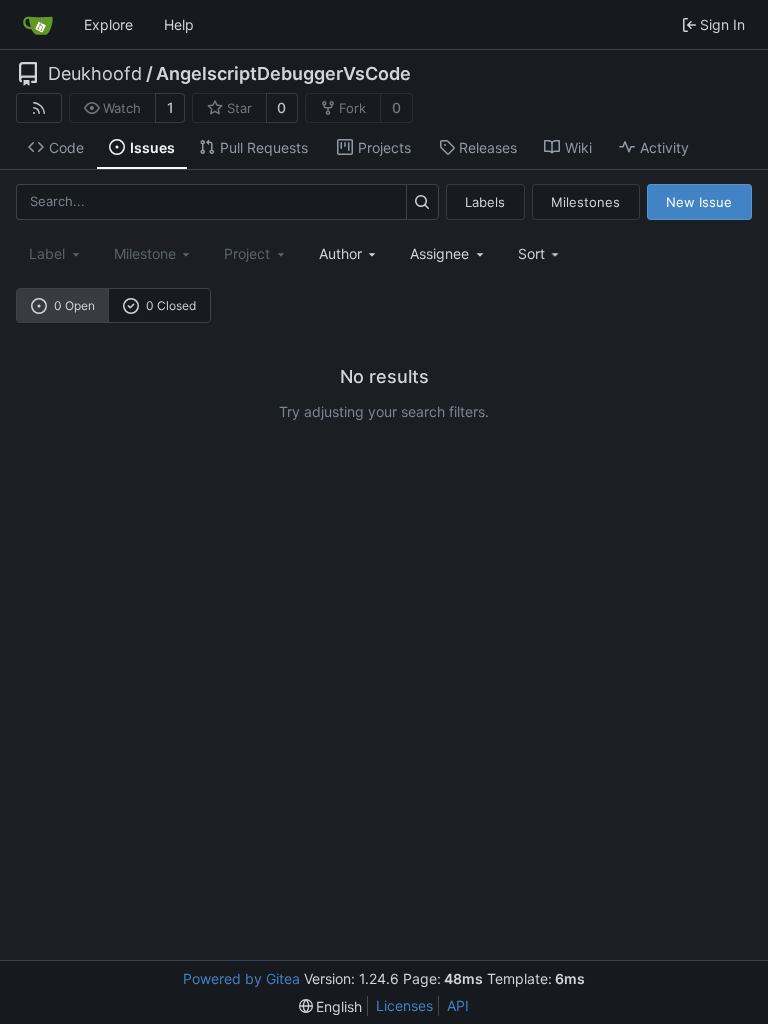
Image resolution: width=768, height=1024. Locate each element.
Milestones (585, 202)
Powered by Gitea (241, 978)
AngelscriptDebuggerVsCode (283, 74)
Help (179, 24)
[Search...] (422, 201)
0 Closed (171, 305)
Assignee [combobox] (439, 253)
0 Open (74, 305)
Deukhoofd (95, 74)
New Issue (699, 202)
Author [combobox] (340, 253)
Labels (485, 202)
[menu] (540, 253)
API (458, 1005)
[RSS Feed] (39, 108)
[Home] (38, 25)
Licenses (404, 1005)
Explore (108, 24)
